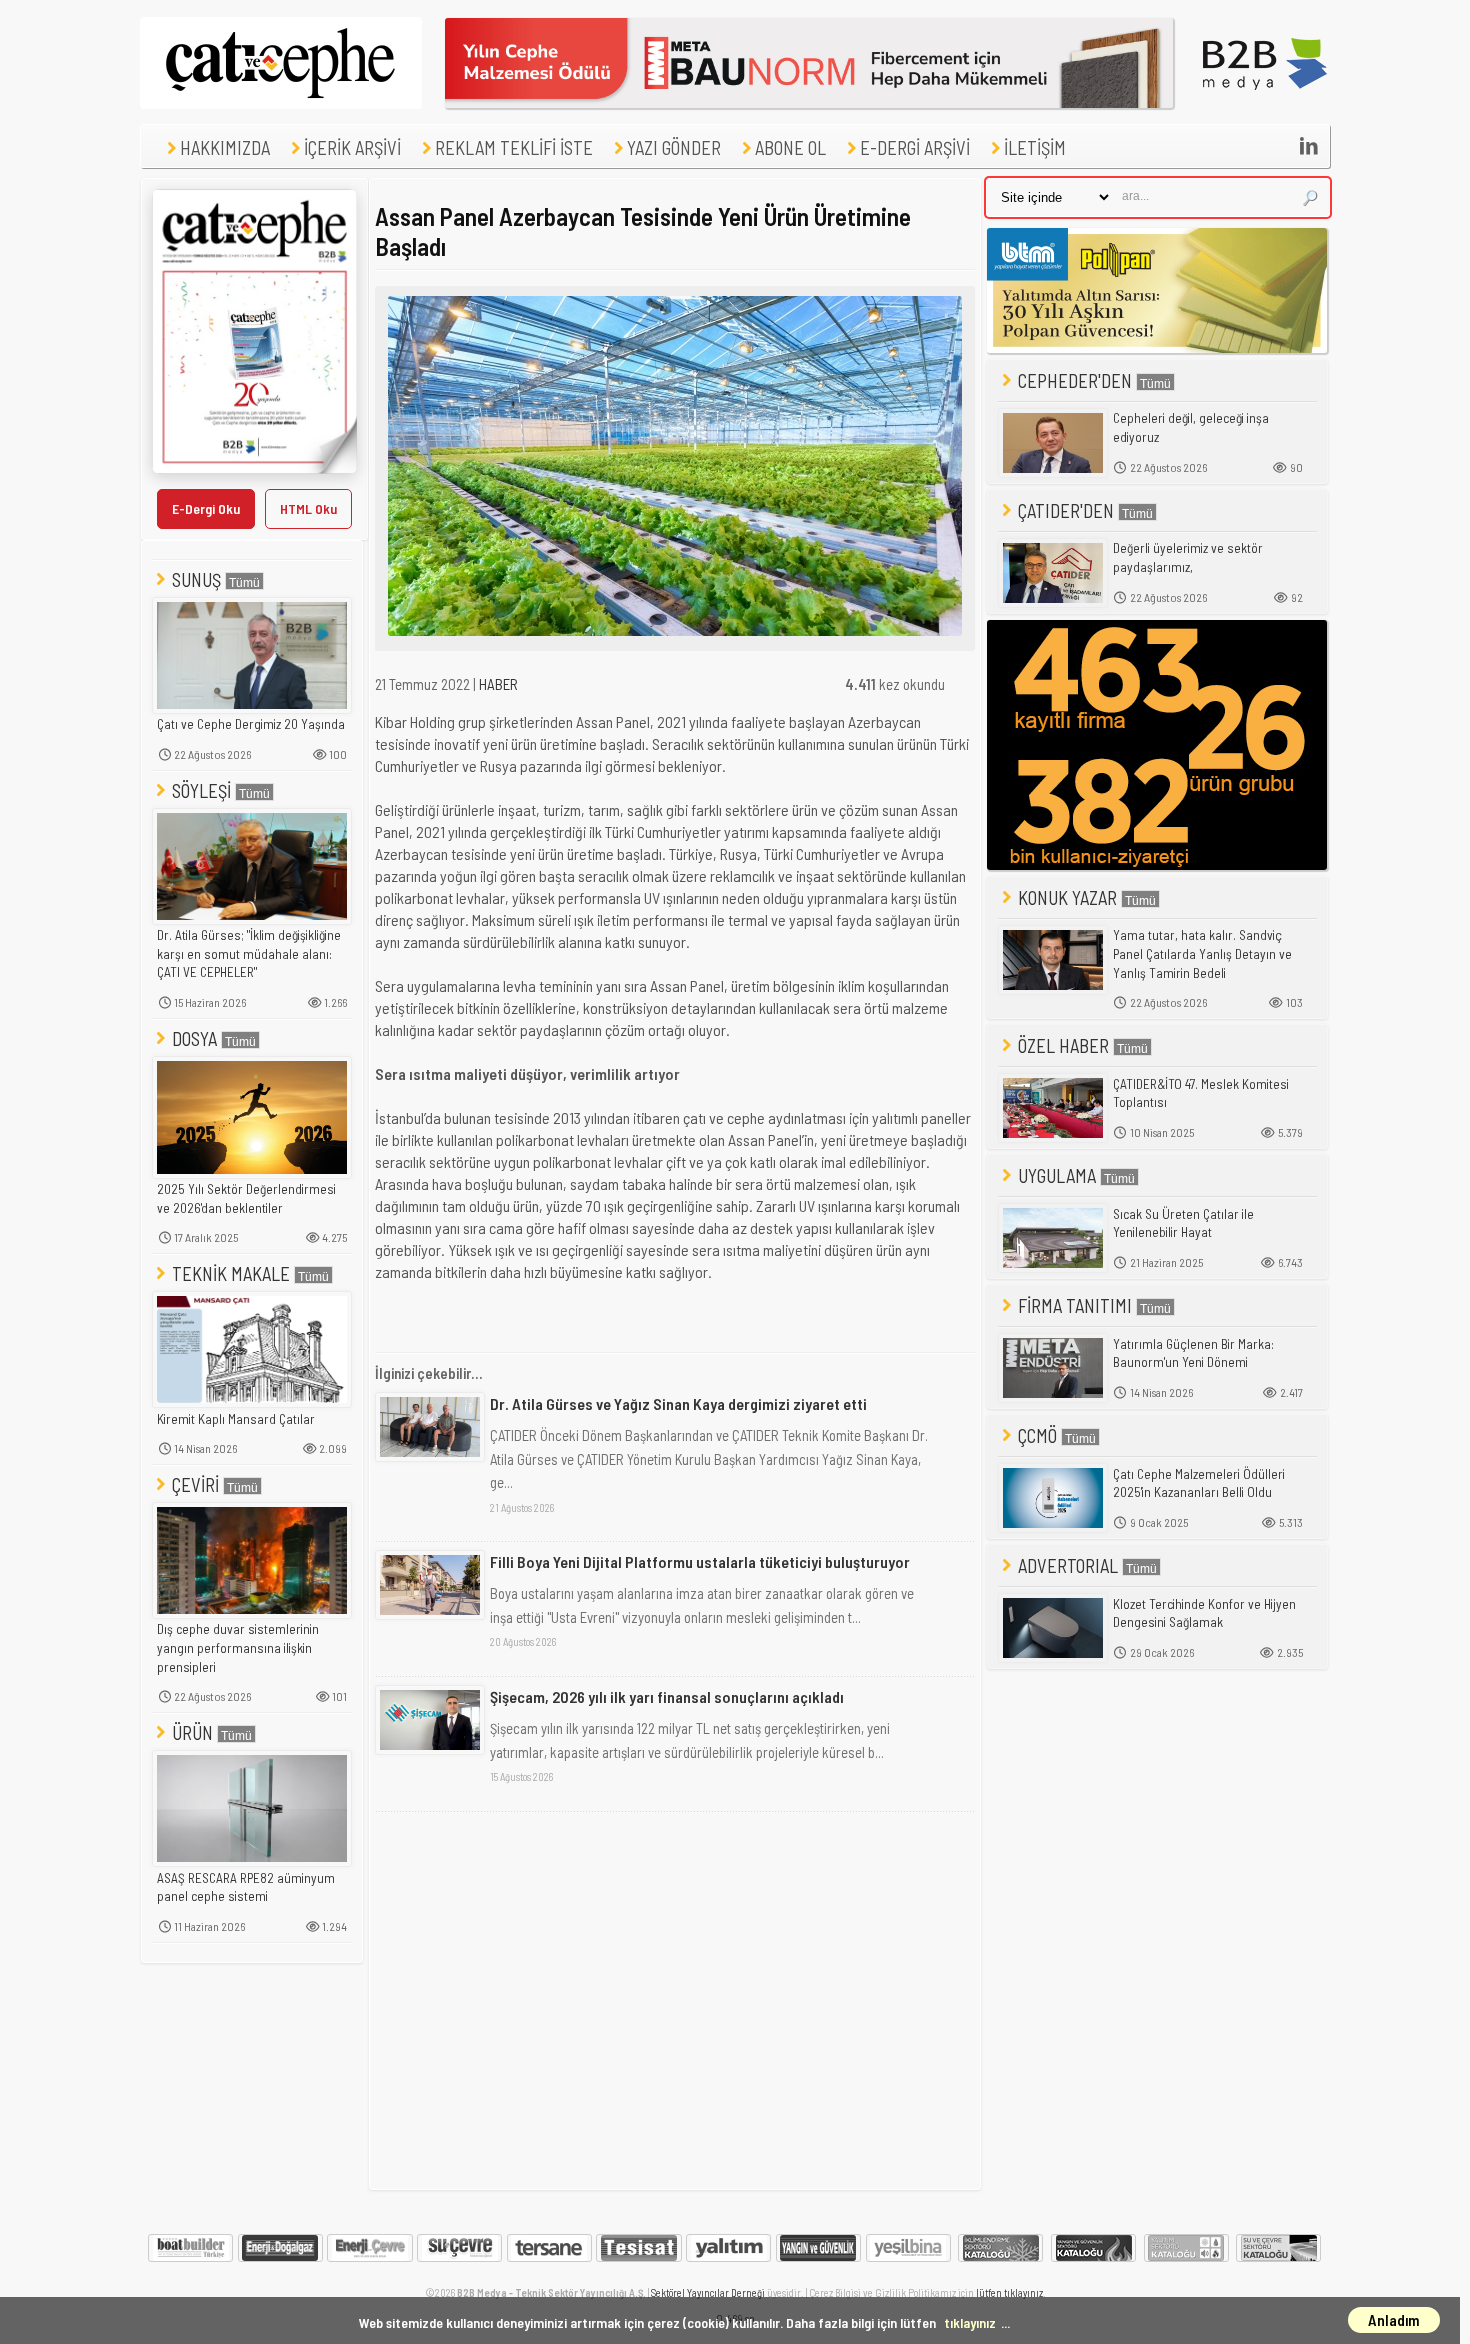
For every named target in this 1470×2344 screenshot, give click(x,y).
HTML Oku (308, 508)
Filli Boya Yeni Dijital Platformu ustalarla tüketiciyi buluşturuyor (700, 1561)
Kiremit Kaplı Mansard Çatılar (236, 1419)
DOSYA (194, 1038)
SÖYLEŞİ (201, 790)
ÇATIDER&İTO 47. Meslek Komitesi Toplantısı (1201, 1093)
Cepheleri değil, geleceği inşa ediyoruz (1191, 427)
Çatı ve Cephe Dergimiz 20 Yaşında (251, 724)
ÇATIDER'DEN (1066, 510)
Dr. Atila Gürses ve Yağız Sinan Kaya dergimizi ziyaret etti (678, 1403)
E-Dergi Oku (206, 508)
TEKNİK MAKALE (231, 1273)
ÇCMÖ (1037, 1435)
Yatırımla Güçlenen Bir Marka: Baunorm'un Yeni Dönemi (1193, 1353)
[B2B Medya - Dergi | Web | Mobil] (1265, 103)
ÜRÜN (192, 1732)
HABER (498, 684)
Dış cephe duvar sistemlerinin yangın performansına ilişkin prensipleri (238, 1647)
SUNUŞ (196, 579)
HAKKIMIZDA (225, 147)
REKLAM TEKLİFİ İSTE (514, 147)
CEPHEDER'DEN (1075, 380)
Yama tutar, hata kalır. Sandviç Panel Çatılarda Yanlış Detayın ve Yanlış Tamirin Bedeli (1202, 953)
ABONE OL (790, 147)
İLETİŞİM (1035, 147)
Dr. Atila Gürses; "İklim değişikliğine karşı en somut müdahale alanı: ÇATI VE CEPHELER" (249, 953)
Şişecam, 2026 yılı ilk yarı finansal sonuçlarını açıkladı (667, 1696)
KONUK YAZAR (1067, 897)
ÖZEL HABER (1063, 1045)
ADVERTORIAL (1068, 1565)
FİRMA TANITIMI (1075, 1305)
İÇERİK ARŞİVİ (352, 147)
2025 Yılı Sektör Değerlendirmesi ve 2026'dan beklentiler (246, 1198)
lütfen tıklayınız (1009, 2292)
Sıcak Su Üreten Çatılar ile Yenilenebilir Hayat (1183, 1223)
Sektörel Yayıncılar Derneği (708, 2292)
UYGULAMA (1057, 1175)
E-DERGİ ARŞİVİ (915, 147)
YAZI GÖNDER (674, 147)
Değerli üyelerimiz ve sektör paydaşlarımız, (1188, 557)
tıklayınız (970, 2322)
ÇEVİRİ (195, 1484)
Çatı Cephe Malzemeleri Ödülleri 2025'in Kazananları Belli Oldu (1199, 1483)
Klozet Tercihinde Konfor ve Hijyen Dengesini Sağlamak (1204, 1613)
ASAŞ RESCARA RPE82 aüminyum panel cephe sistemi (246, 1887)
